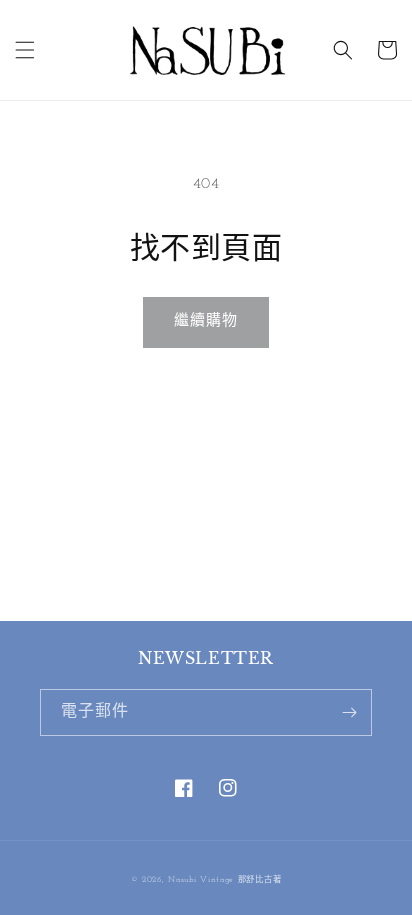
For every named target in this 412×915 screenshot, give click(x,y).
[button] (25, 50)
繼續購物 (206, 321)
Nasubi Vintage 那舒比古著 (224, 880)
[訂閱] (349, 712)
